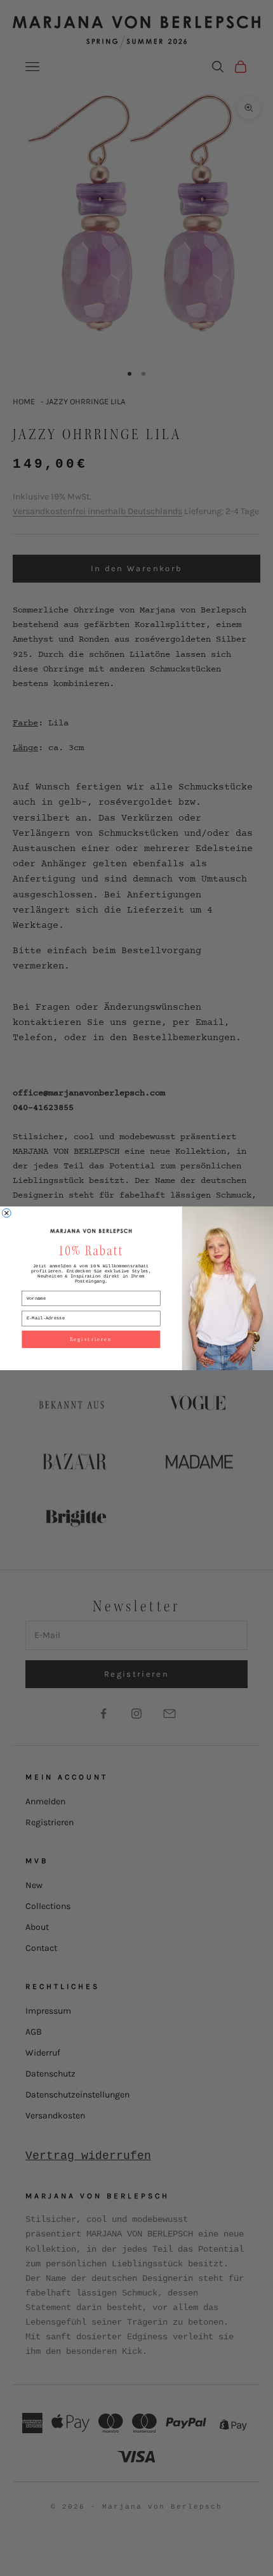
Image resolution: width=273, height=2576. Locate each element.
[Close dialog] (6, 1213)
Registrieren (91, 1339)
